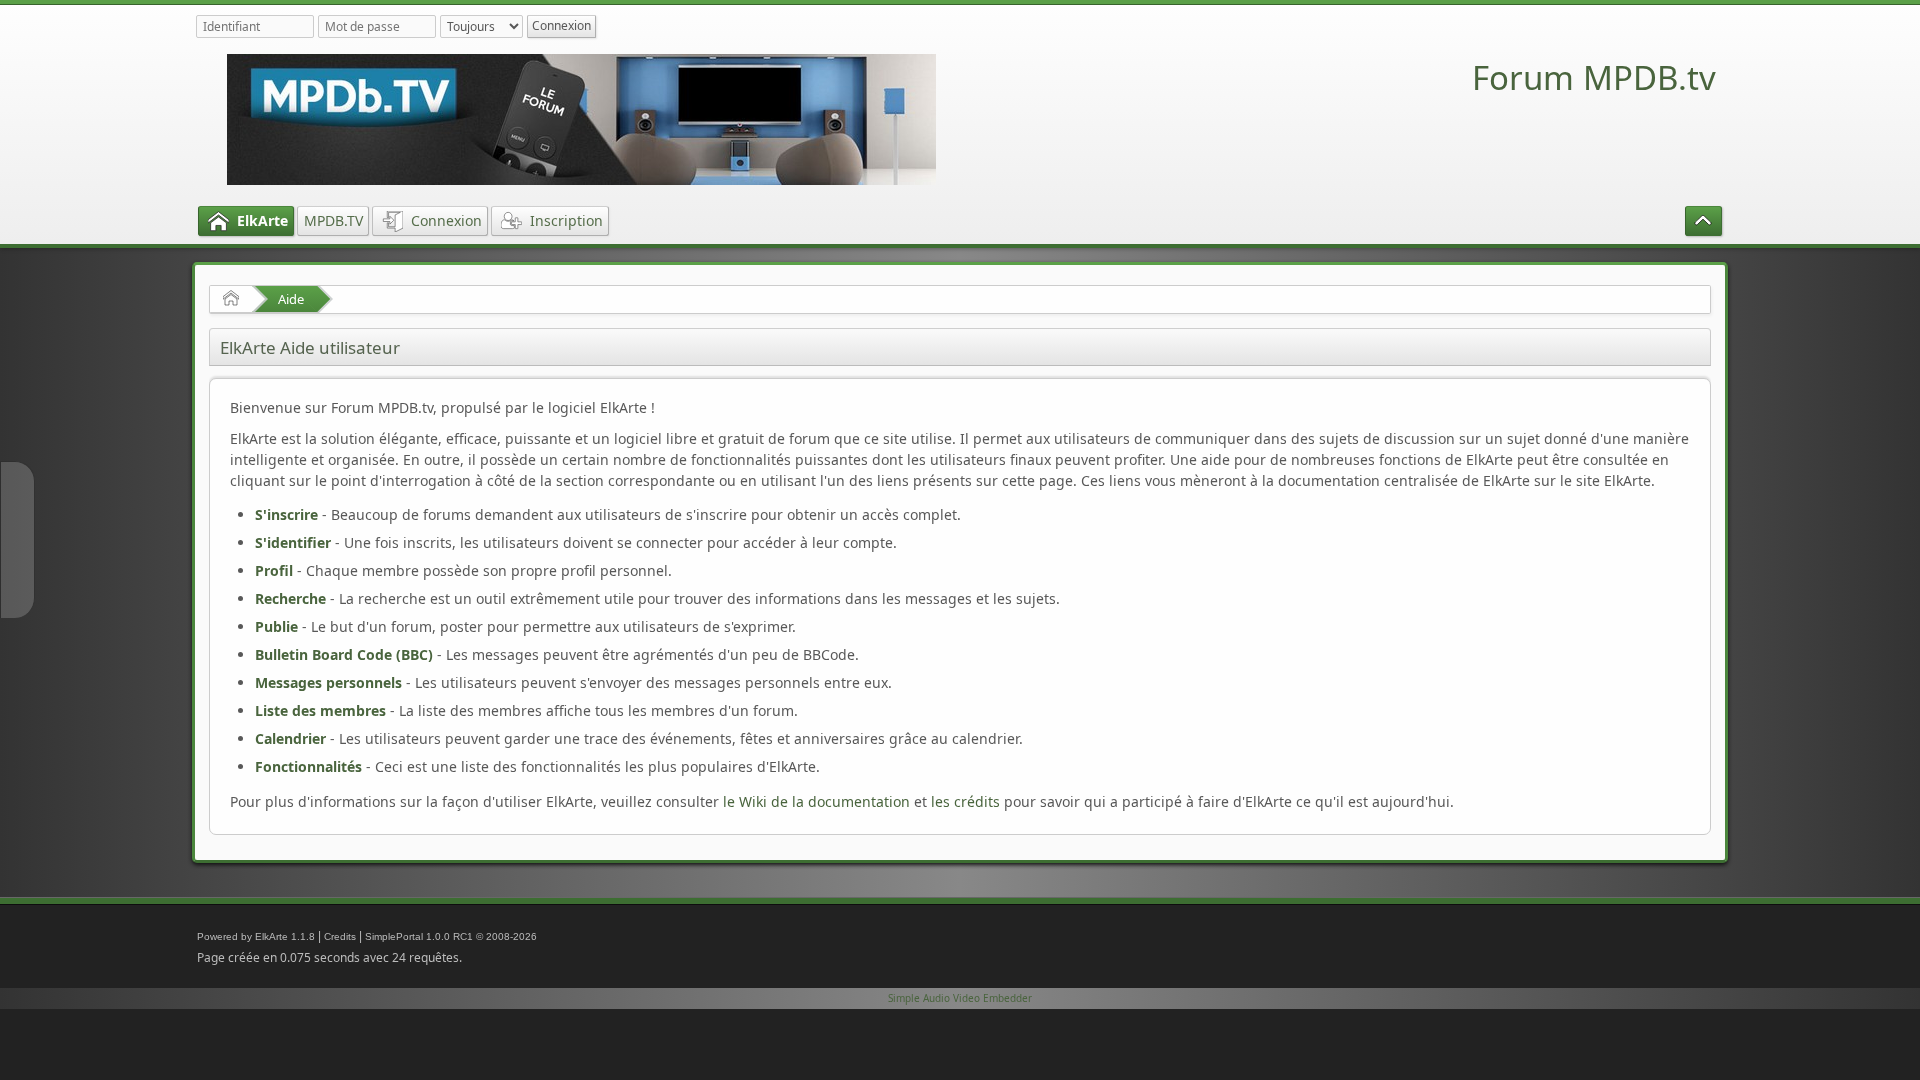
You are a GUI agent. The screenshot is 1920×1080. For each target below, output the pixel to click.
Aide (291, 299)
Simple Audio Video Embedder (960, 998)
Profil (274, 570)
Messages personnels (328, 682)
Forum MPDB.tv (1594, 77)
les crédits (965, 801)
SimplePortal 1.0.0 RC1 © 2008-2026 (451, 936)
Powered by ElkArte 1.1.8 (256, 936)
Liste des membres (320, 710)
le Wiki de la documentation (816, 801)
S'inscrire (286, 514)
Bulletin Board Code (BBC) (344, 654)
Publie (276, 626)
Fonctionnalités (308, 766)
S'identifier (293, 542)
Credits (340, 936)
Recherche (290, 598)
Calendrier (290, 738)
